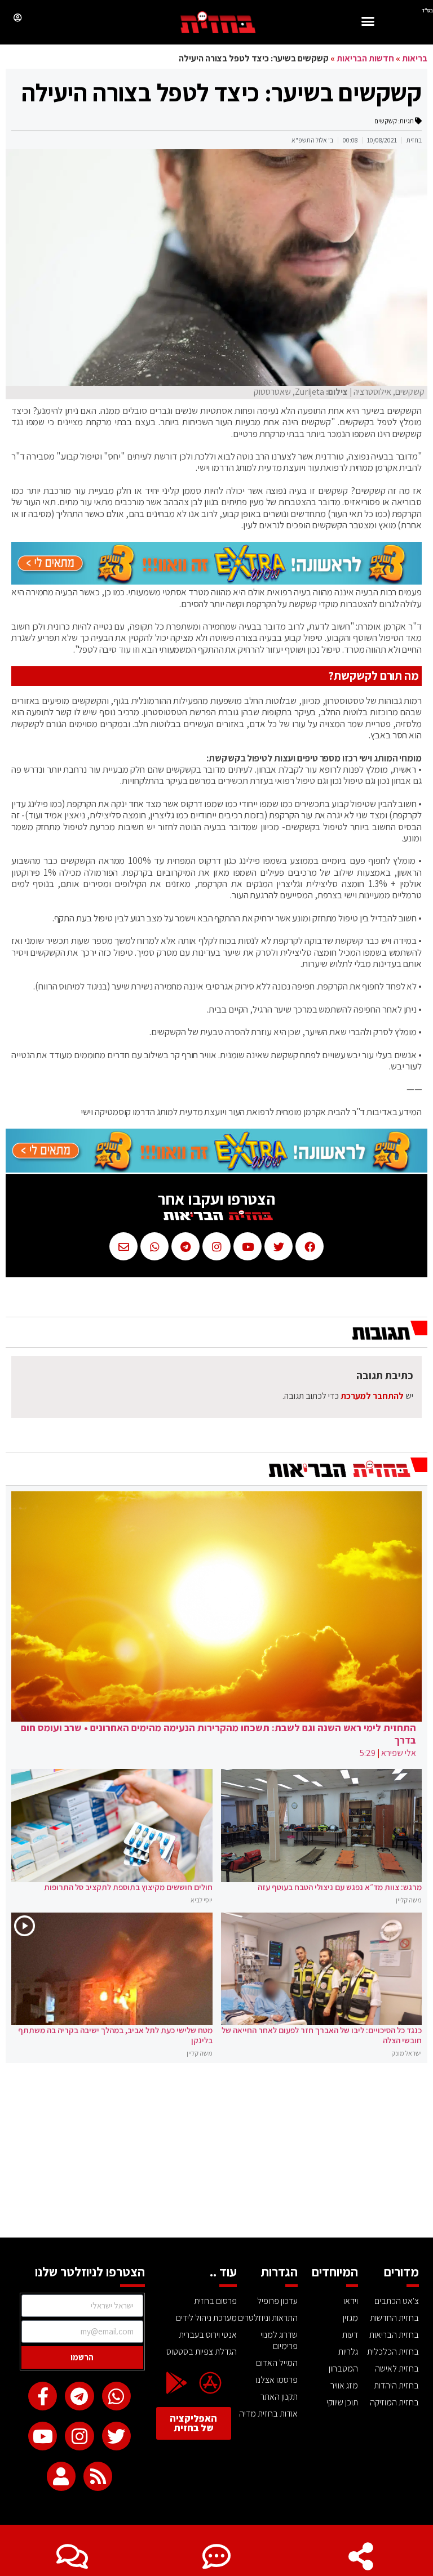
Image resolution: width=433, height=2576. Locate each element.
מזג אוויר (344, 2385)
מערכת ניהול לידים (206, 2318)
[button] (368, 23)
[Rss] (98, 2476)
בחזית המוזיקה (394, 2402)
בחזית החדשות (394, 2318)
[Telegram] (79, 2396)
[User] (61, 2476)
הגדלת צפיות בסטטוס (202, 2352)
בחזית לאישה (397, 2368)
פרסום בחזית (215, 2301)
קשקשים (386, 121)
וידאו (351, 2301)
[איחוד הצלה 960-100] (216, 581)
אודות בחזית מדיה (268, 2414)
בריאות (415, 58)
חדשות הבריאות (365, 58)
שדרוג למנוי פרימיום (279, 2340)
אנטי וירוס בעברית (208, 2335)
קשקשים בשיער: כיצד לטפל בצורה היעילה (222, 92)
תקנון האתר (279, 2397)
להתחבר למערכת (372, 1396)
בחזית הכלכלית (393, 2352)
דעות (350, 2335)
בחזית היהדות (396, 2385)
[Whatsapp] (116, 2396)
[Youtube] (43, 2436)
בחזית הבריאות (394, 2335)
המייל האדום (277, 2363)
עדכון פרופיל (277, 2301)
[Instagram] (79, 2436)
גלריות (348, 2352)
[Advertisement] (216, 2153)
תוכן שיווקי (342, 2402)
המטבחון (343, 2368)
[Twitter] (116, 2436)
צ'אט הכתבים (397, 2301)
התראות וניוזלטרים (268, 2318)
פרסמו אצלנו (277, 2380)
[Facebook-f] (43, 2396)
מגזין (350, 2318)
